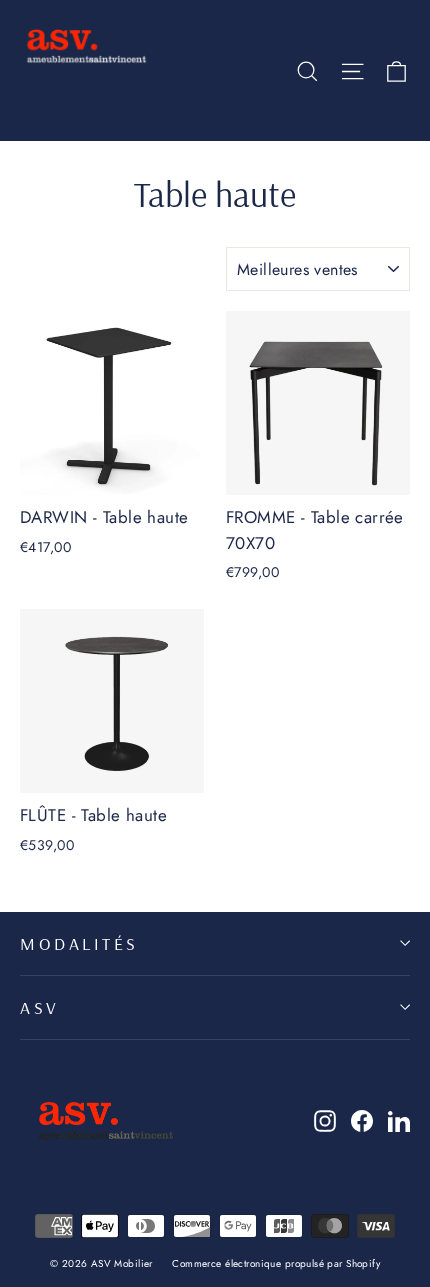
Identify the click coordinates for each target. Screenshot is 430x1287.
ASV (40, 1007)
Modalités (79, 943)
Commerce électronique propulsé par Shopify (276, 1263)
